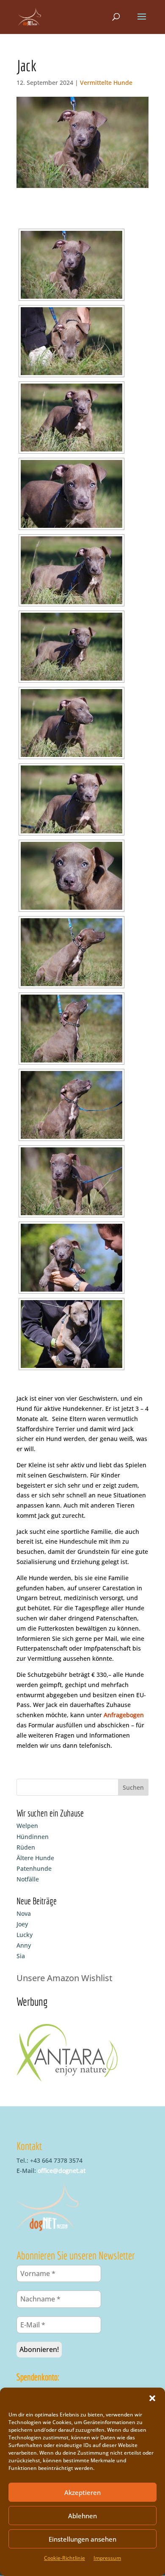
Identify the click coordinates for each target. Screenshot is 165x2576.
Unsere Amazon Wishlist (65, 1978)
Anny (24, 1945)
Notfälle (28, 1879)
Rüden (26, 1847)
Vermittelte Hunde (106, 83)
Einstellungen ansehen (82, 2539)
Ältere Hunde (35, 1858)
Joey (22, 1924)
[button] (152, 2398)
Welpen (27, 1826)
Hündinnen (33, 1837)
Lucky (25, 1935)
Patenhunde (34, 1868)
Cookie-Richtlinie (65, 2558)
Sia (21, 1956)
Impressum (107, 2558)
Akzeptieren (82, 2492)
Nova (24, 1913)
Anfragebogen (124, 1715)
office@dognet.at (62, 2171)
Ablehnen (82, 2516)
